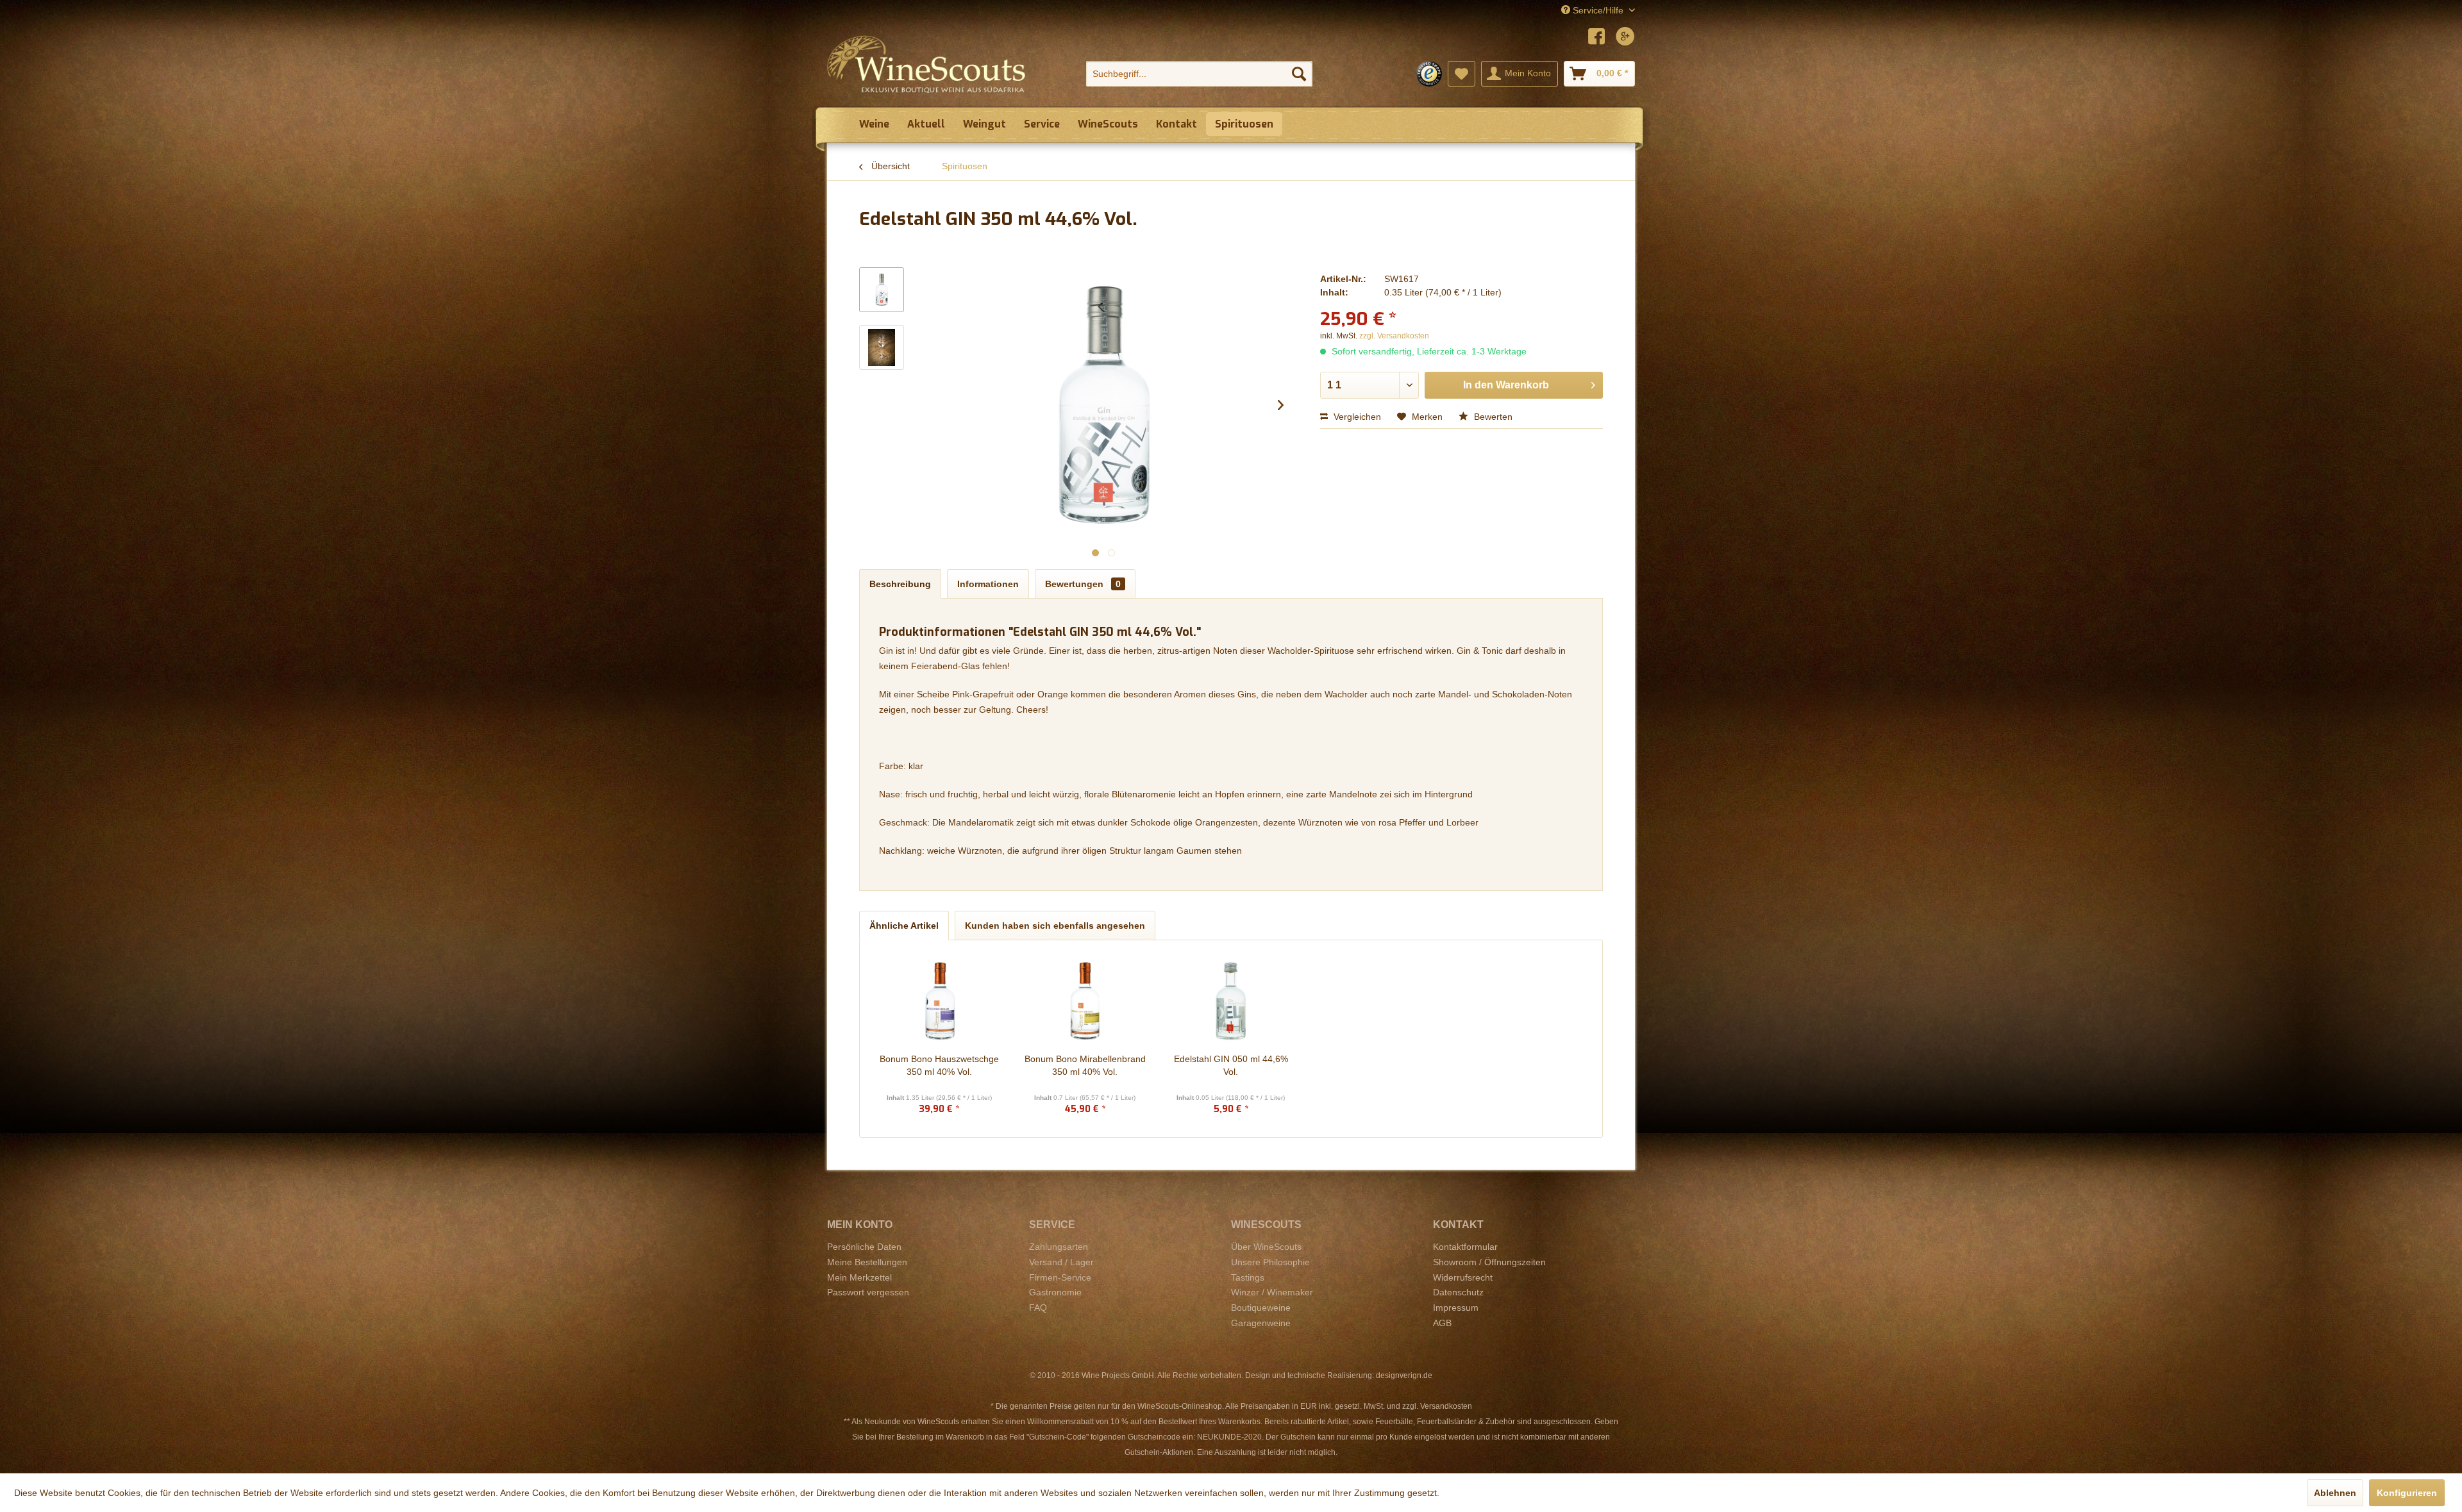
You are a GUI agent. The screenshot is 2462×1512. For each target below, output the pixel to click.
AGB (1442, 1323)
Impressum (1456, 1308)
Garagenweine (1261, 1323)
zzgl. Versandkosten (1394, 336)
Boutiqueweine (1261, 1308)
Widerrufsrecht (1463, 1277)
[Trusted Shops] (1429, 74)
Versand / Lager (1061, 1262)
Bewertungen (1083, 584)
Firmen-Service (1060, 1277)
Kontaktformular (1465, 1247)
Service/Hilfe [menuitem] (1598, 10)
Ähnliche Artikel (904, 926)
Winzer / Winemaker (1272, 1292)
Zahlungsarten (1059, 1247)
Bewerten (1492, 417)
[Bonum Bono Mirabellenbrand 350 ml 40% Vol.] (1085, 1001)
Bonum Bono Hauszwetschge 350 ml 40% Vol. (939, 1065)
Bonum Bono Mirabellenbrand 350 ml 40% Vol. (1085, 1065)
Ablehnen (2335, 1493)
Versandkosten (1446, 1406)
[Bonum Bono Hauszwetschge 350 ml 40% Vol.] (939, 1001)
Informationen (988, 584)
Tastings (1248, 1277)
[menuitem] (1199, 74)
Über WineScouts (1266, 1247)
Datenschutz (1458, 1292)
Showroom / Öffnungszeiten (1489, 1262)
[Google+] (1625, 38)
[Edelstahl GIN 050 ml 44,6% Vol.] (1231, 1001)
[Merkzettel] (1461, 74)
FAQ (1038, 1308)
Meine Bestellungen (867, 1262)
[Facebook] (1596, 38)
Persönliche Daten (864, 1247)
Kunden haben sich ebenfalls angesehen (1055, 926)
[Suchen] (1299, 74)
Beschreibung (900, 584)
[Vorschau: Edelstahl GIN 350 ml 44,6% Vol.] (882, 290)
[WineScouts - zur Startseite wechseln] (926, 64)
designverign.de (1404, 1375)
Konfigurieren (2407, 1493)
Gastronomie (1055, 1292)
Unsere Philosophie (1270, 1262)
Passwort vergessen (868, 1292)
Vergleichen (1356, 417)
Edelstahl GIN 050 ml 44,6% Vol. (1231, 1065)
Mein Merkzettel (859, 1277)
